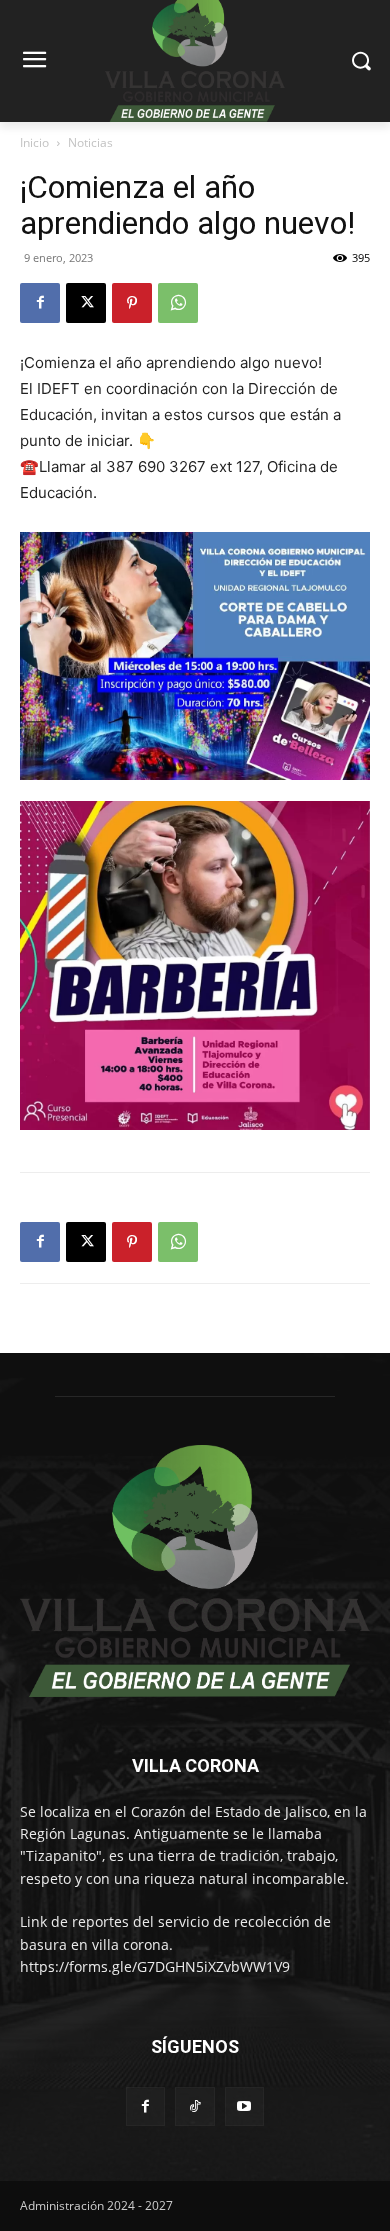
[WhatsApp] (178, 303)
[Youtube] (244, 2106)
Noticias (90, 142)
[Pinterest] (132, 303)
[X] (86, 303)
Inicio (34, 142)
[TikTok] (194, 2106)
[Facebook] (40, 303)
